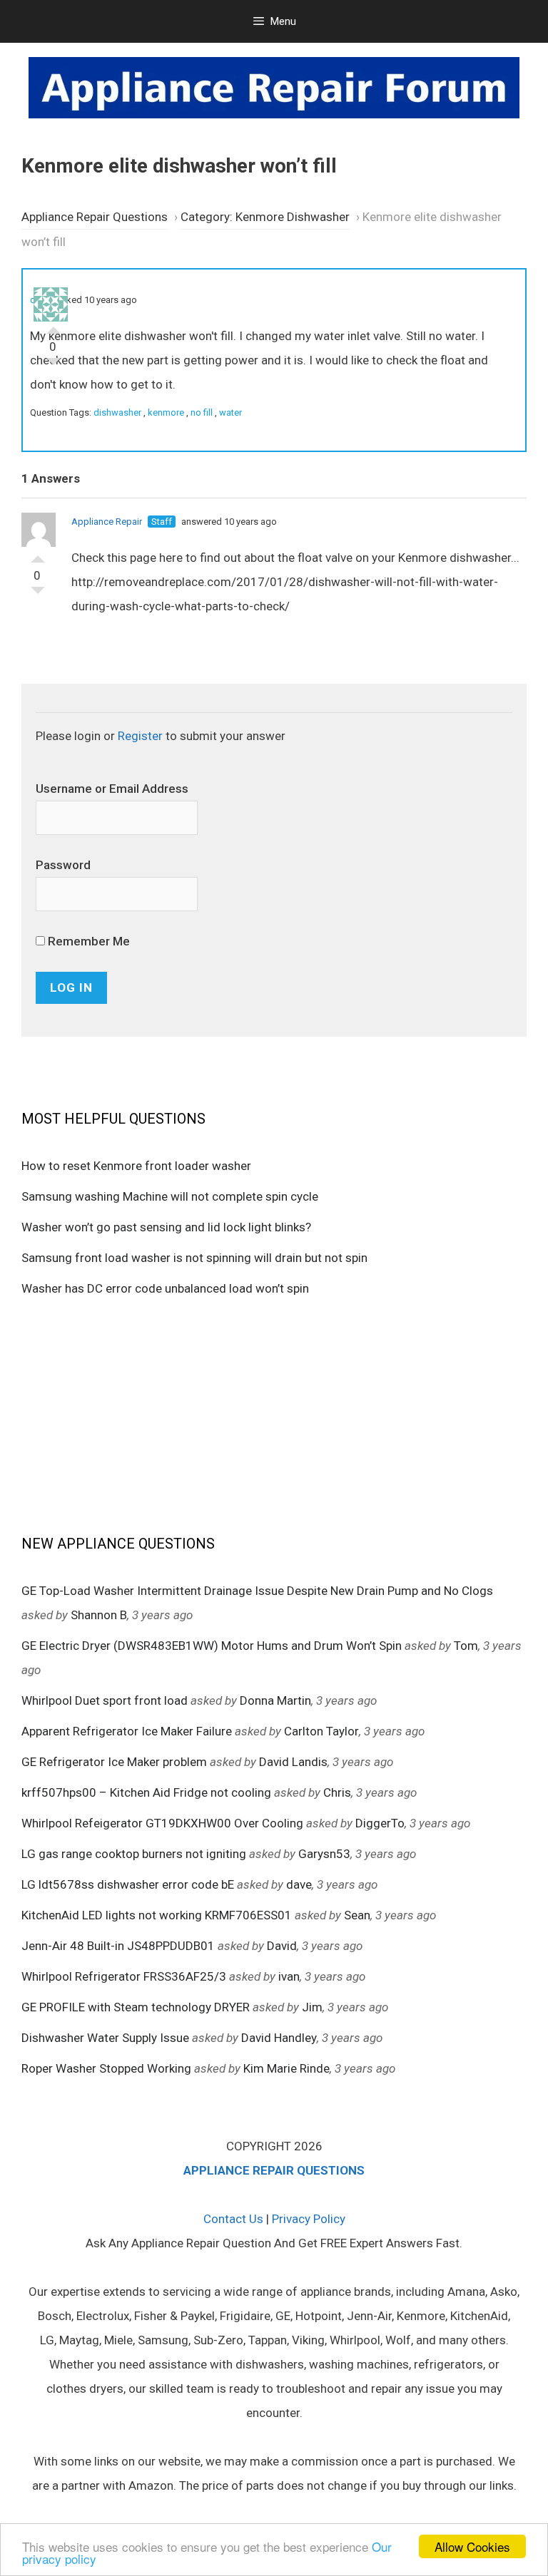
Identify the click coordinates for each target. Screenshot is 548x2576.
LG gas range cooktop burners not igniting (134, 1854)
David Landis (293, 1762)
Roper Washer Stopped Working (106, 2068)
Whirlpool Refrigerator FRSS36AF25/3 (124, 1976)
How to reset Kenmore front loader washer (136, 1166)
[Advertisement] (274, 1415)
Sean (357, 1915)
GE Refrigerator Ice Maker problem (114, 1762)
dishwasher (117, 412)
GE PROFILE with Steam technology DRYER (136, 2007)
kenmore (166, 412)
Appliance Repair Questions (95, 217)
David (282, 1946)
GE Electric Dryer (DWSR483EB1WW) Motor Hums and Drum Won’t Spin (212, 1646)
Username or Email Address (112, 789)
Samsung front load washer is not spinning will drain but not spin (194, 1258)
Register (140, 736)
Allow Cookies (472, 2546)
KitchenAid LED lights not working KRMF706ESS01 (157, 1915)
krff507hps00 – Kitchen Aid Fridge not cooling (146, 1792)
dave (299, 1884)
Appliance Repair (107, 522)
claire (41, 300)
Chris (337, 1792)
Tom (466, 1646)
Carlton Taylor (321, 1731)
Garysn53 (324, 1854)
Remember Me (87, 941)
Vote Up (54, 327)
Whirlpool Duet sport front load (105, 1700)
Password (63, 865)
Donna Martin (275, 1700)
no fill (202, 412)
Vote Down (54, 365)
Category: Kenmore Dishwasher (265, 217)
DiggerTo (380, 1823)
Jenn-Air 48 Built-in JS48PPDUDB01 (118, 1946)
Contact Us (233, 2219)
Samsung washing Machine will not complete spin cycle (170, 1196)
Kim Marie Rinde (286, 2068)
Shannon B (99, 1615)
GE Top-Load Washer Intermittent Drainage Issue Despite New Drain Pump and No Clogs (257, 1591)
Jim (312, 2007)
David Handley (279, 2038)
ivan (289, 1976)
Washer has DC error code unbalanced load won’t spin (165, 1288)
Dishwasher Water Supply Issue (105, 2038)
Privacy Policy (309, 2219)
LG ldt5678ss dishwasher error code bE (128, 1884)
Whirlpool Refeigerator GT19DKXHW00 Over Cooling (162, 1823)
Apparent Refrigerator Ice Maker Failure (127, 1731)
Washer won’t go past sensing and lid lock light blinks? (166, 1227)
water (230, 412)
